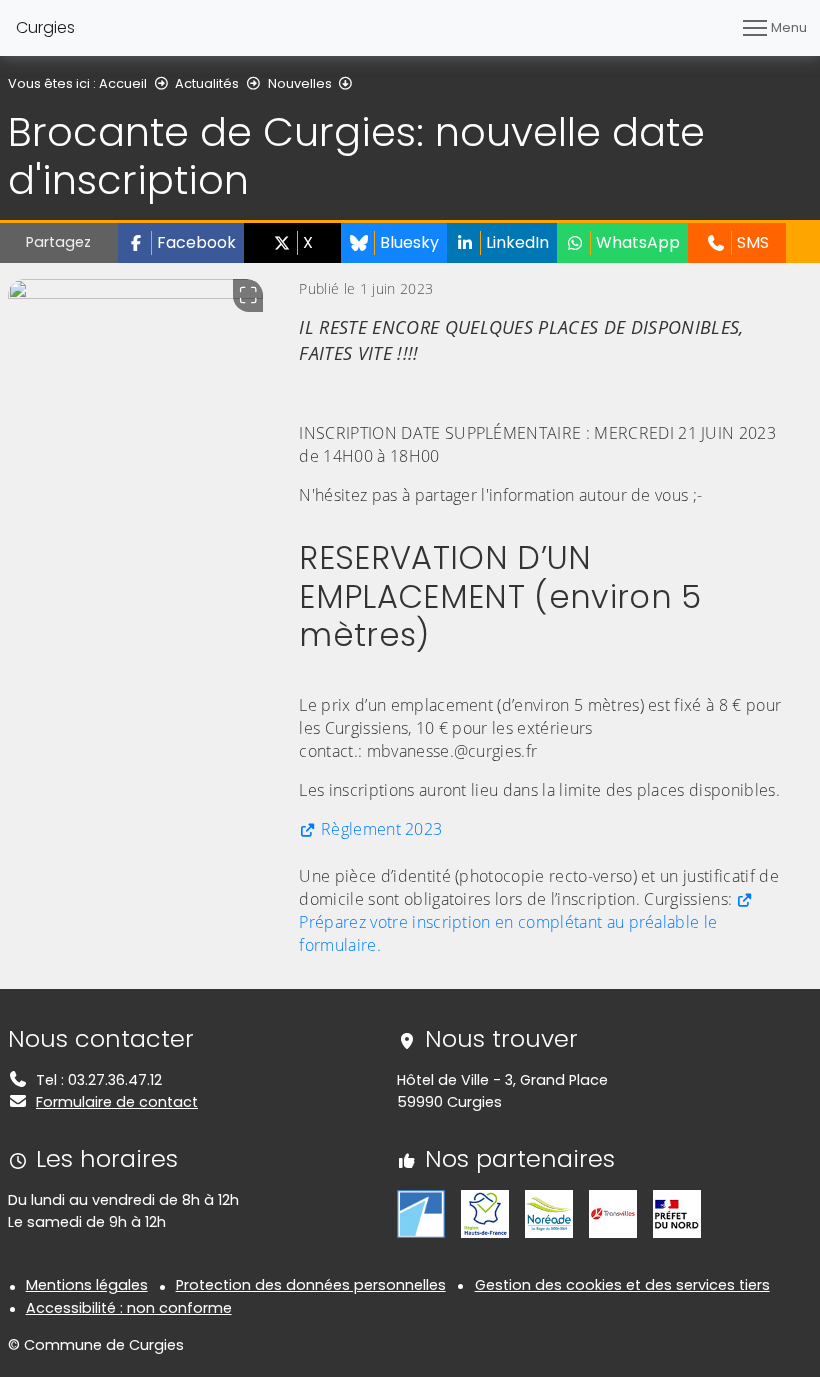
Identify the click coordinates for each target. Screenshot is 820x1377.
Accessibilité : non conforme (129, 1308)
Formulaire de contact (117, 1102)
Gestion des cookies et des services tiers (622, 1285)
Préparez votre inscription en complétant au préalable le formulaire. (508, 933)
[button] (181, 243)
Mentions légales (87, 1285)
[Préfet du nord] (677, 1213)
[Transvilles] (613, 1213)
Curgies (45, 27)
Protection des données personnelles (311, 1285)
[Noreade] (549, 1213)
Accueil (123, 83)
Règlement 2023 (381, 829)
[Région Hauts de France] (485, 1213)
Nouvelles (300, 83)
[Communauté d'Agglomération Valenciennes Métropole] (421, 1213)
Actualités (207, 83)
